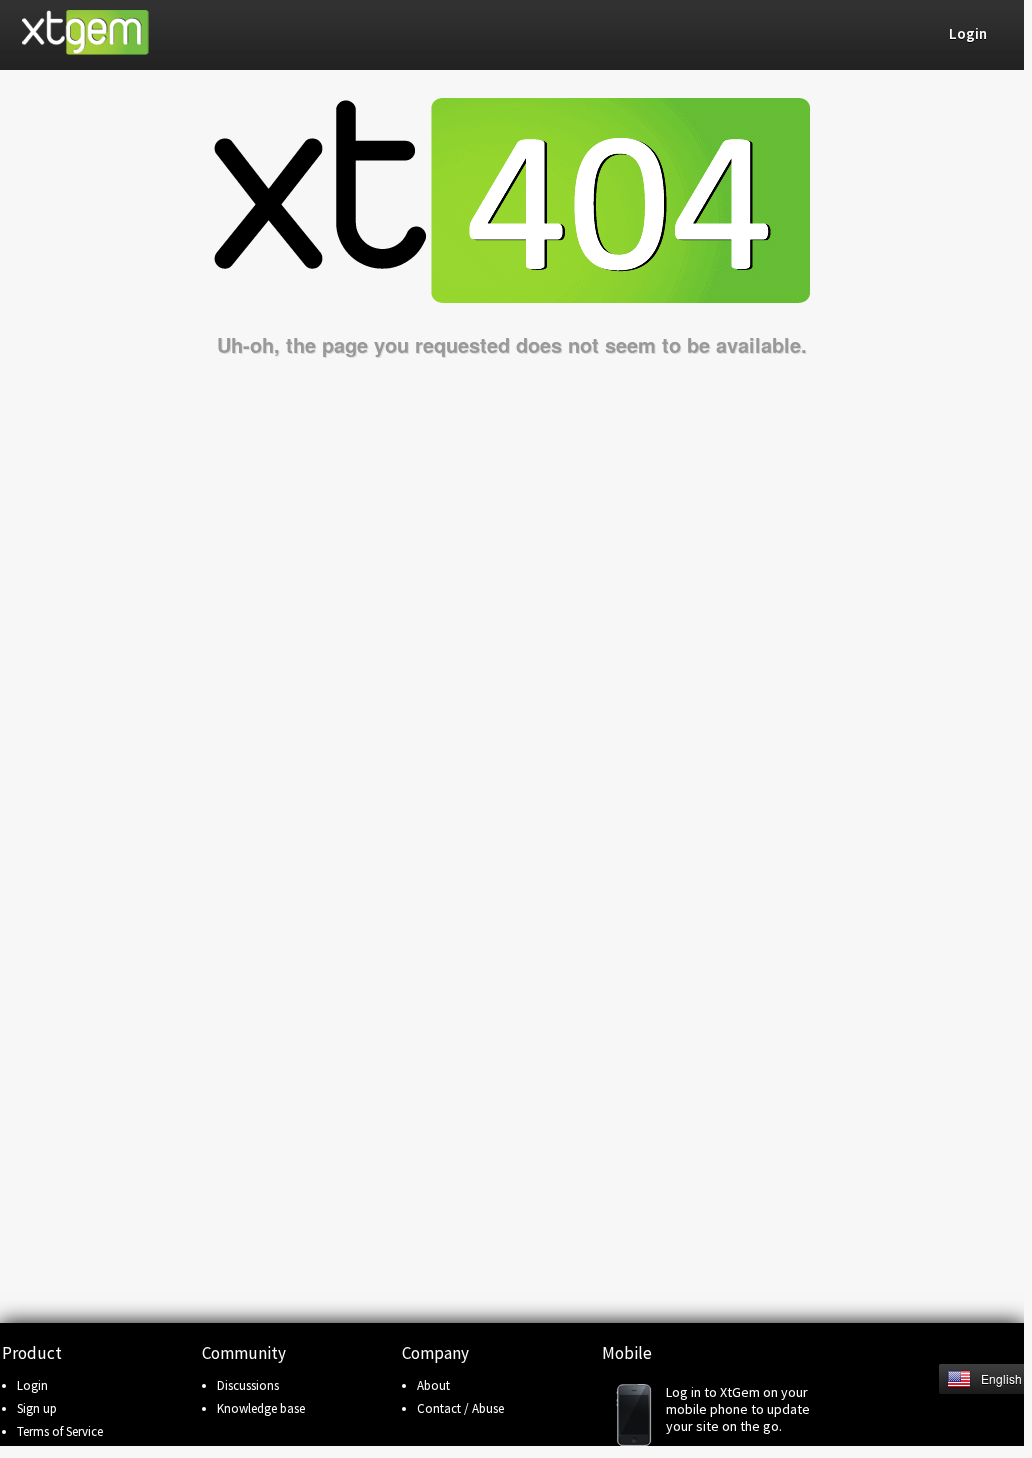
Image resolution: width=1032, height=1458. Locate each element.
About (433, 1385)
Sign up (37, 1408)
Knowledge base (261, 1408)
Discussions (248, 1385)
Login (32, 1385)
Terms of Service (60, 1431)
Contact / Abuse (460, 1408)
